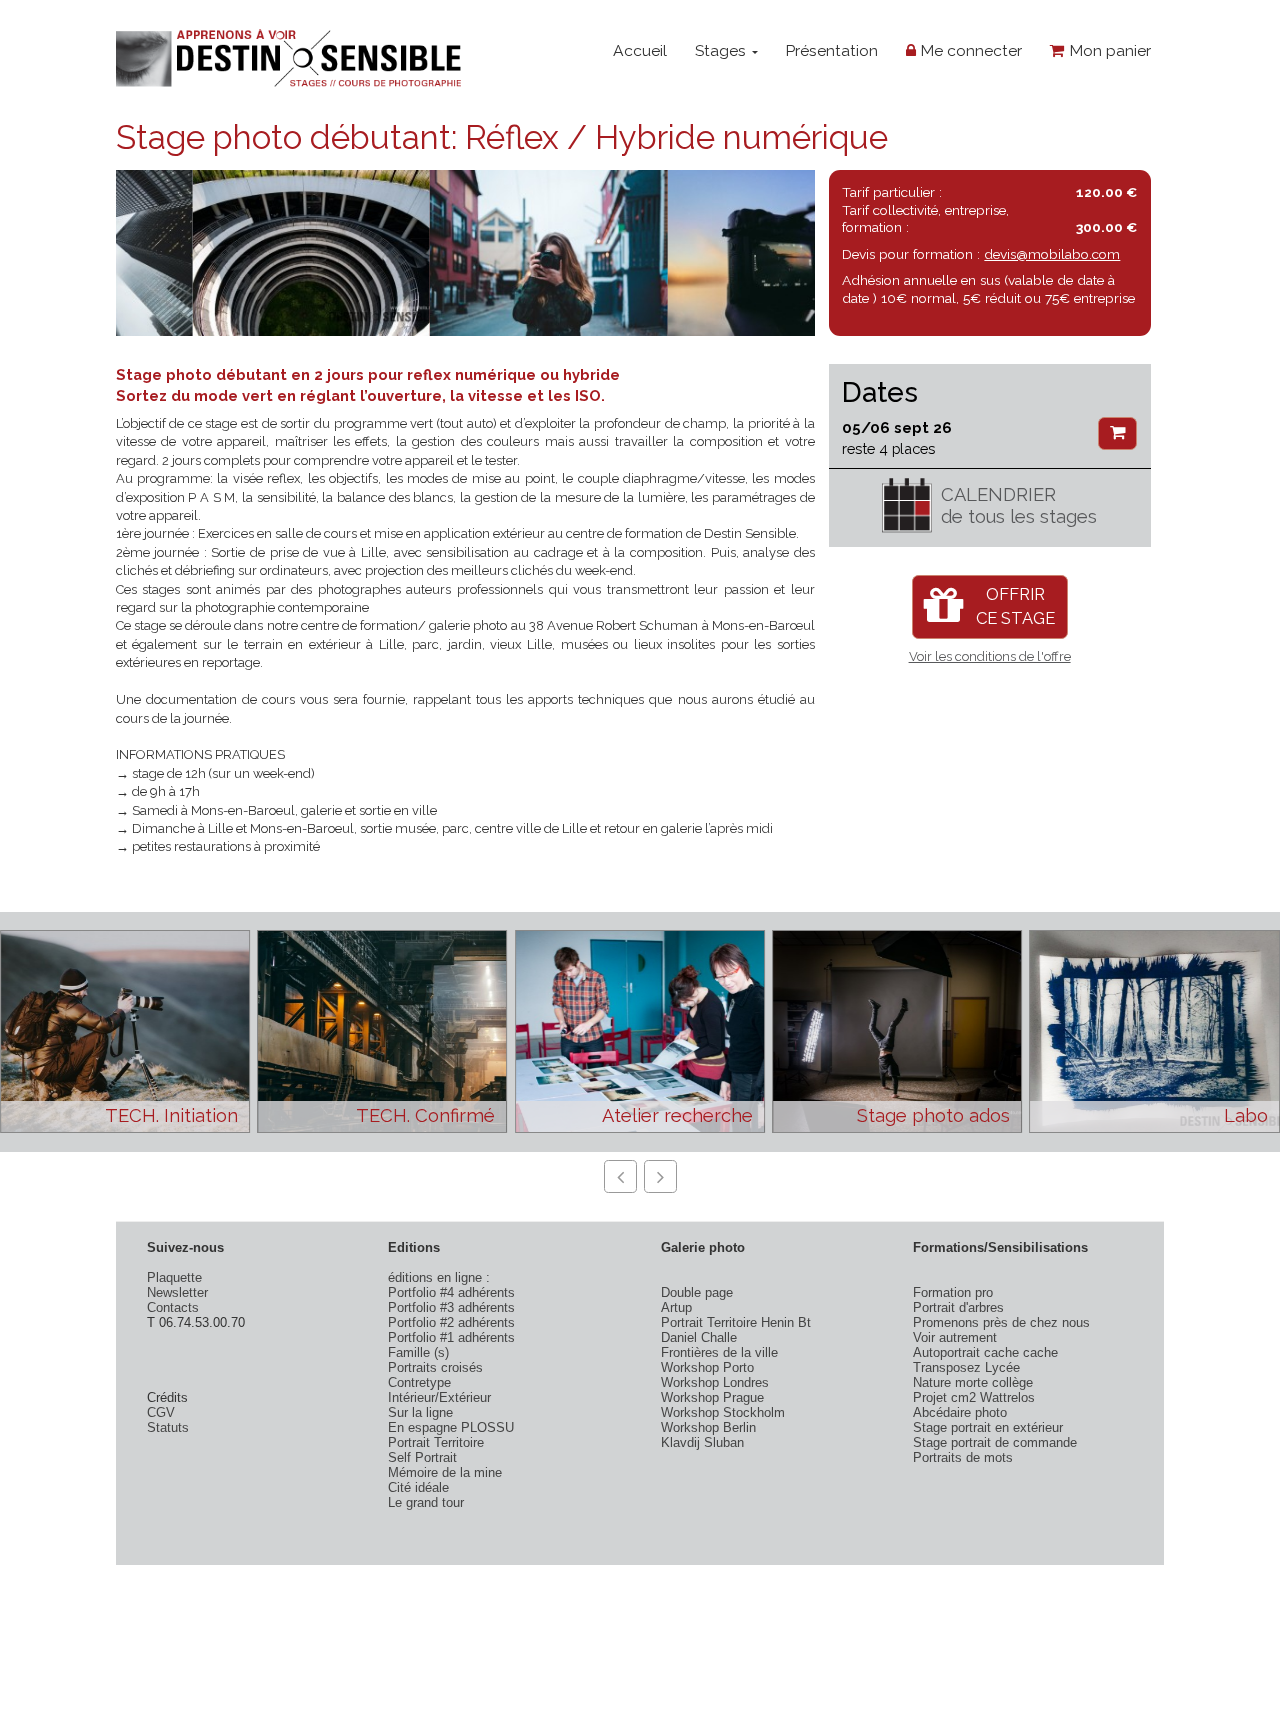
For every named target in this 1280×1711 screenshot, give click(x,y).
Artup (676, 1307)
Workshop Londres (715, 1382)
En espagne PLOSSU (451, 1427)
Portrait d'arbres (958, 1307)
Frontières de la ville (719, 1352)
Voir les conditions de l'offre (990, 656)
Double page (697, 1292)
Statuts (168, 1427)
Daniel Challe (699, 1337)
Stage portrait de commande (995, 1442)
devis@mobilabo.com (1052, 254)
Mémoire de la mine (445, 1472)
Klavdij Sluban (702, 1442)
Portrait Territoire (436, 1442)
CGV (161, 1412)
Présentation (831, 50)
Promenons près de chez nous (1001, 1322)
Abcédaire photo (960, 1412)
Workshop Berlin (708, 1427)
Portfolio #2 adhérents (451, 1322)
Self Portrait (422, 1457)
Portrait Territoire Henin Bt (736, 1322)
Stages (722, 50)
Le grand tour (426, 1502)
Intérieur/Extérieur (439, 1397)
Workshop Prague (712, 1397)
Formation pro (953, 1292)
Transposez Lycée (966, 1367)
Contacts (173, 1307)
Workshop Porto (707, 1367)
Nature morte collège (973, 1382)
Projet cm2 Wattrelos (974, 1397)
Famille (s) (418, 1352)
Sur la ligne (420, 1412)
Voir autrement (955, 1337)
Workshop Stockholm (723, 1412)
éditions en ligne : (439, 1277)
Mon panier (1108, 50)
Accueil (640, 50)
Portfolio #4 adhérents (451, 1292)
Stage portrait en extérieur (988, 1427)
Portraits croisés (435, 1367)
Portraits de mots (963, 1457)
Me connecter (969, 50)
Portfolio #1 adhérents (451, 1337)
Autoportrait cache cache (985, 1352)
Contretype (419, 1382)
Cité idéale (418, 1487)
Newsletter (177, 1292)
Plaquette (174, 1277)
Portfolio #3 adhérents (451, 1307)
